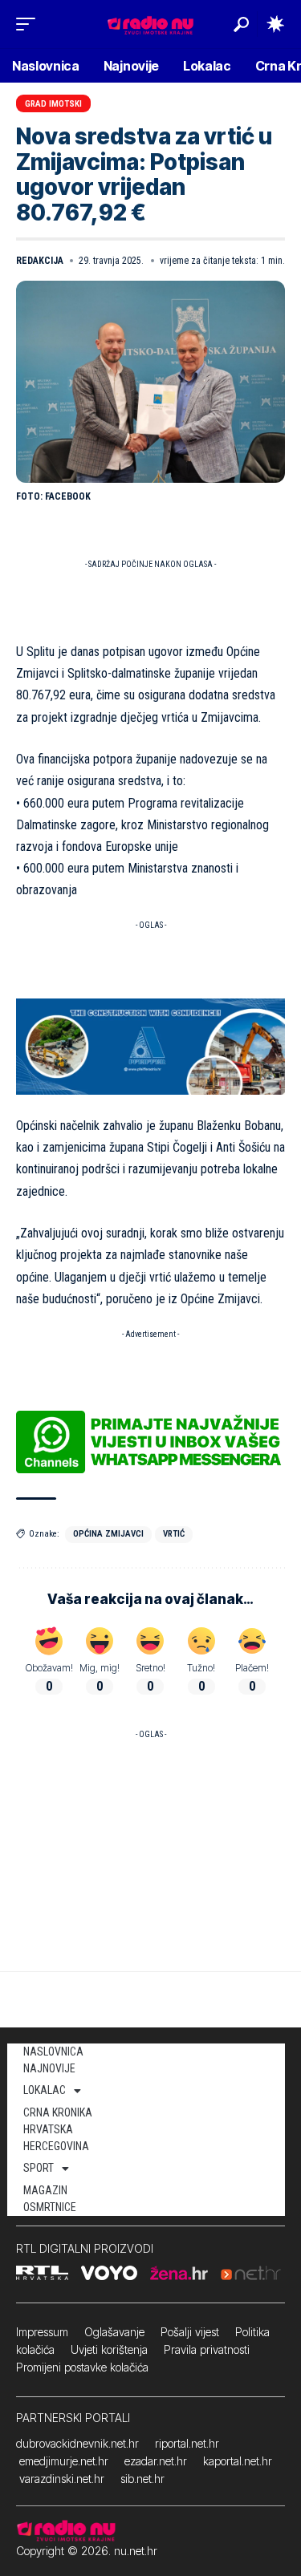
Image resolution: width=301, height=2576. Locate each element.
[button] (30, 24)
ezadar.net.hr (156, 2461)
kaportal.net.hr (238, 2461)
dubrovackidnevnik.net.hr (77, 2443)
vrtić (174, 1534)
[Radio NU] (150, 24)
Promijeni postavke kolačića (82, 2367)
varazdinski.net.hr (62, 2479)
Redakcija (40, 261)
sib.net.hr (142, 2479)
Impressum (42, 2332)
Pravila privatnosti (207, 2349)
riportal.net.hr (187, 2443)
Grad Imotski (53, 104)
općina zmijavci (108, 1534)
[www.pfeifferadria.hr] (150, 1045)
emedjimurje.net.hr (64, 2461)
